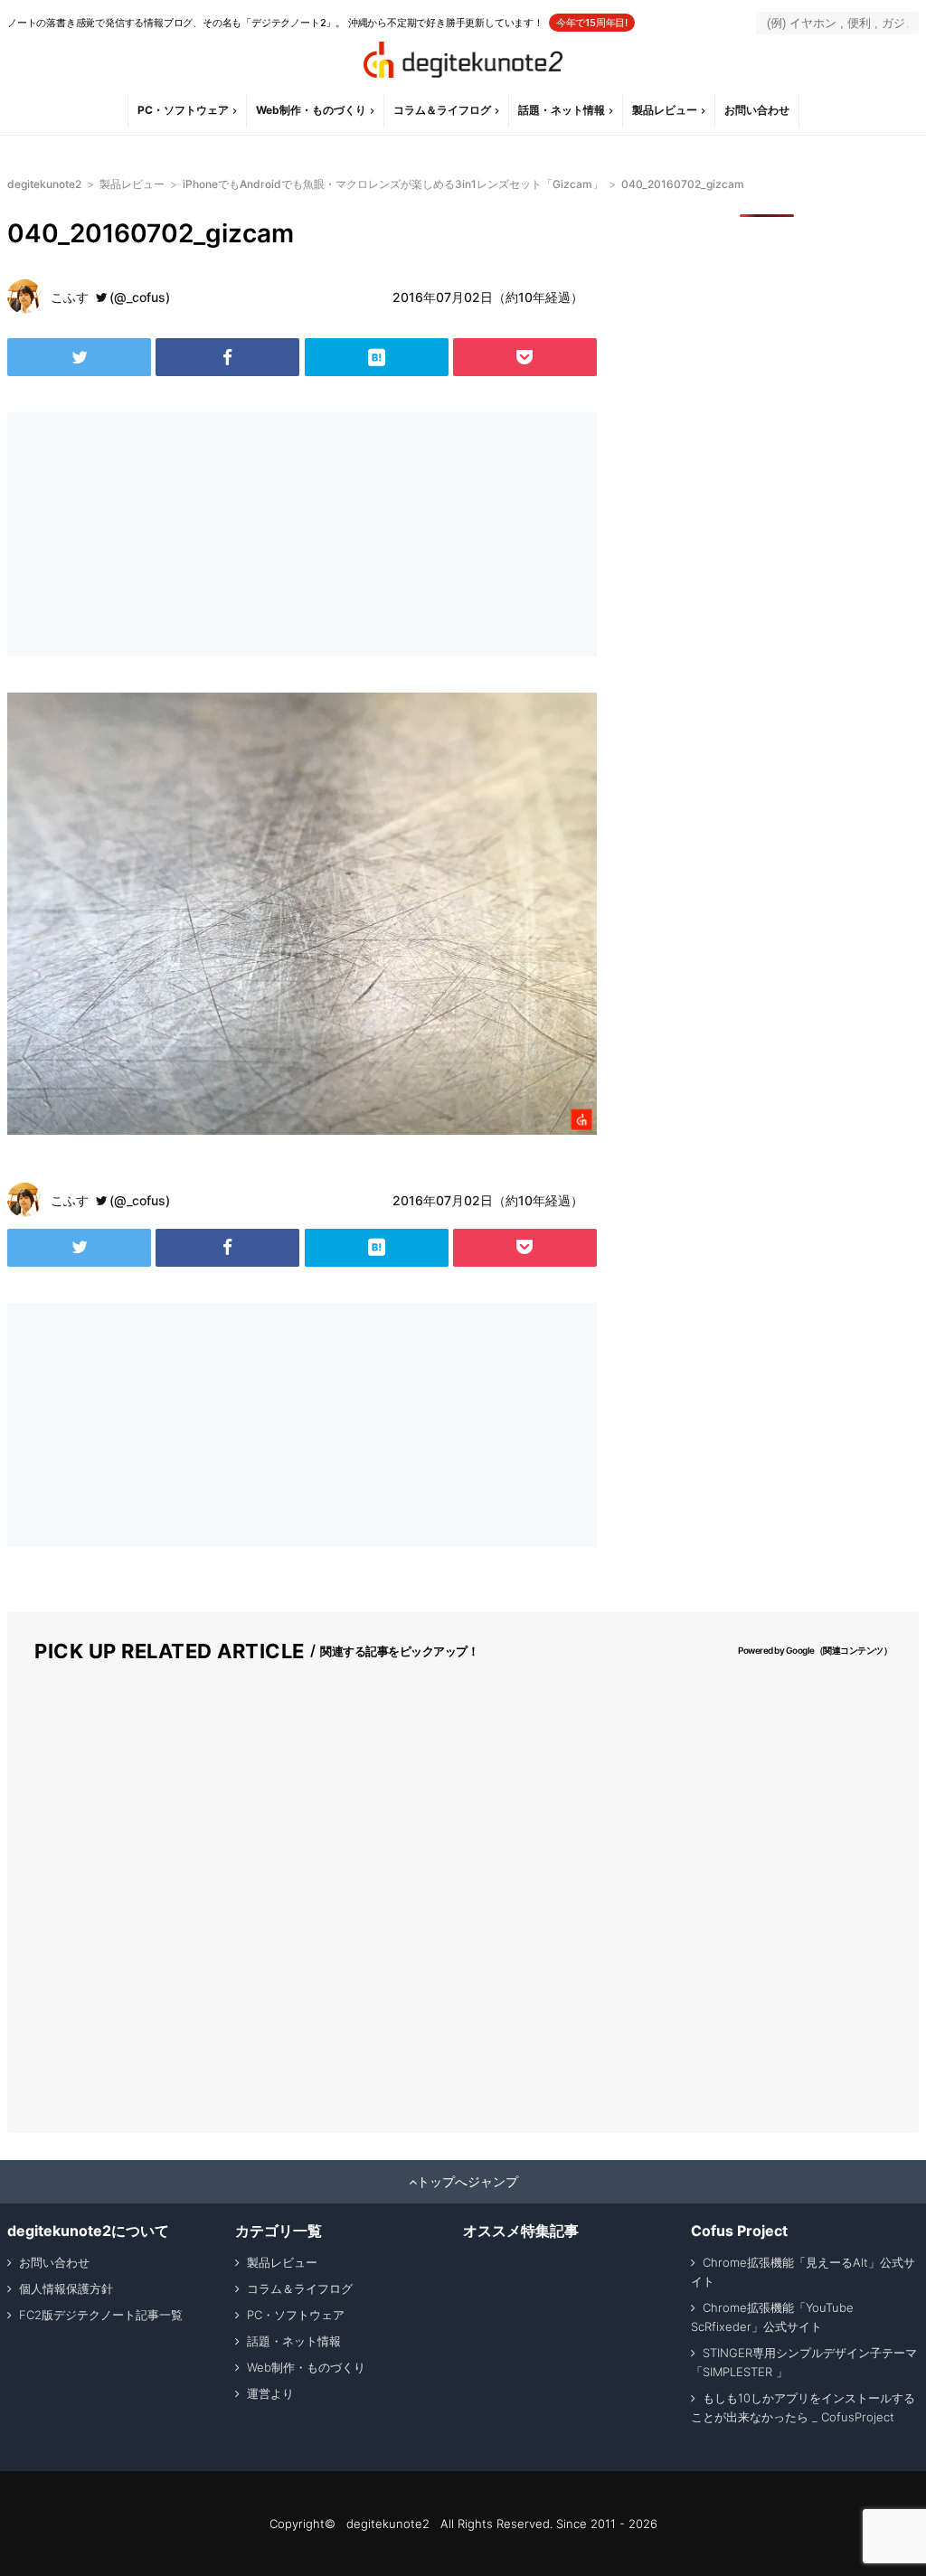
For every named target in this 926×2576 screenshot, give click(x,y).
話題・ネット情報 (562, 110)
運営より (270, 2393)
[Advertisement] (152, 534)
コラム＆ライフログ (442, 110)
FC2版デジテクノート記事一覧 (101, 2315)
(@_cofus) (140, 297)
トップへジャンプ (468, 2182)
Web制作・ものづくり (311, 110)
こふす (70, 297)
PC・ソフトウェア (183, 110)
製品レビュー (665, 110)
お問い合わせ (757, 110)
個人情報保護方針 (66, 2288)
